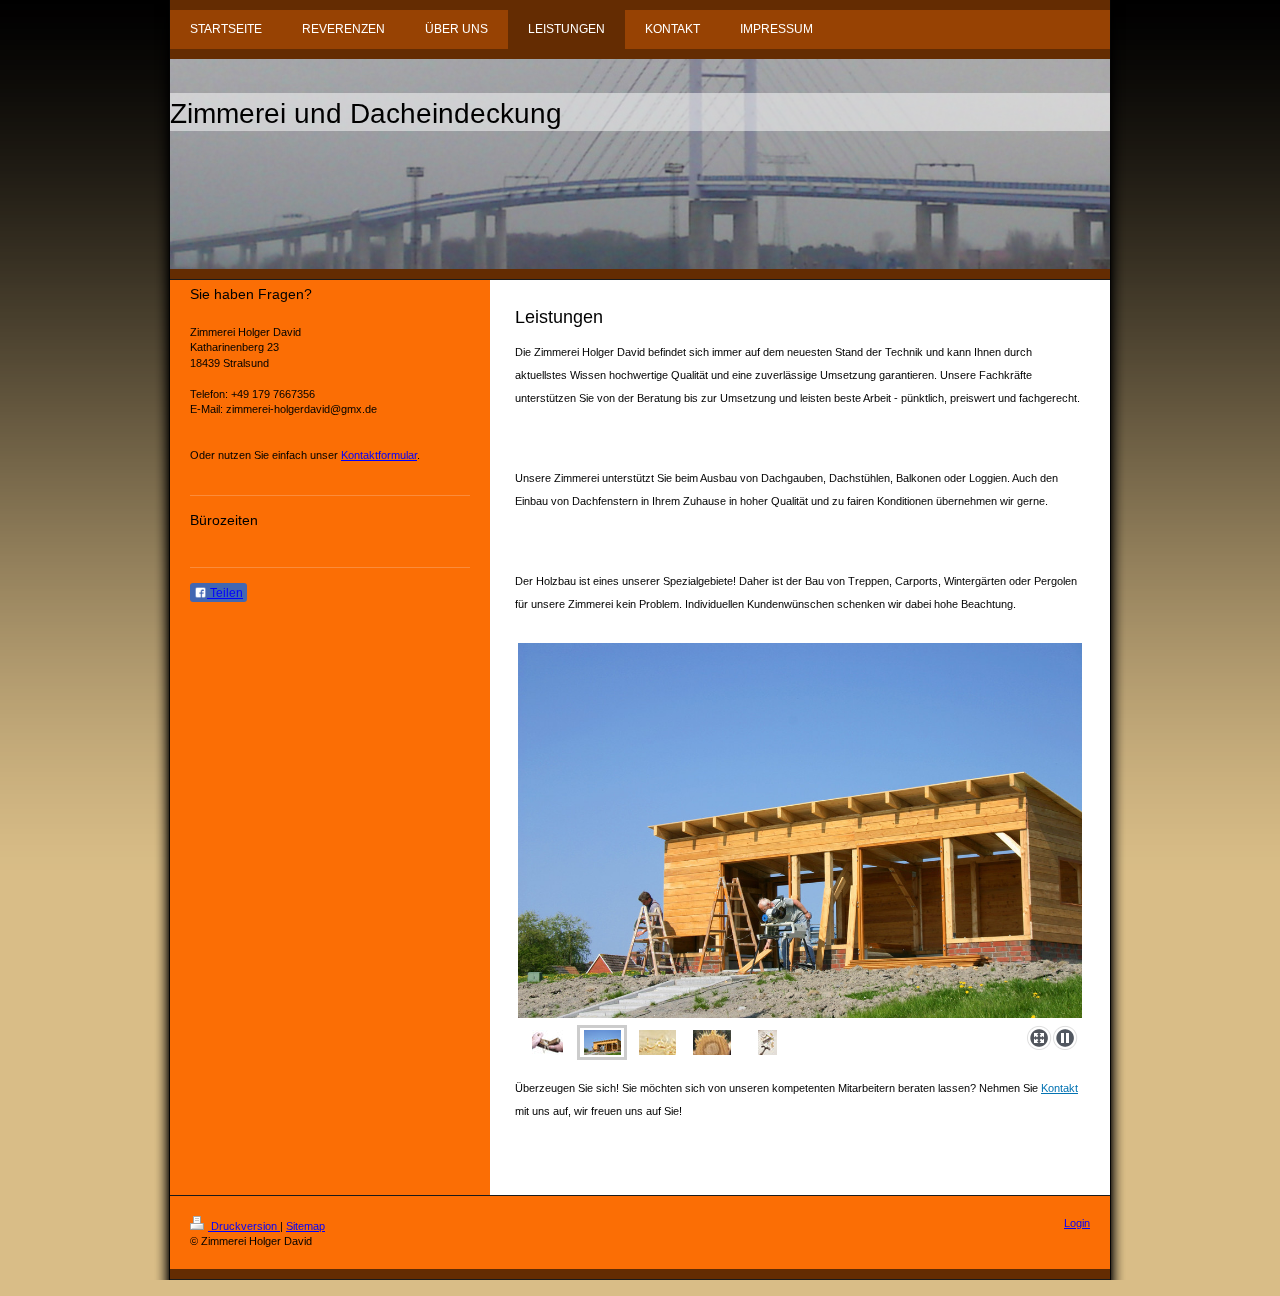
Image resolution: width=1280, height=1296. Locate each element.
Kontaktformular (379, 455)
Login (1077, 1223)
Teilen (225, 593)
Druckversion (244, 1226)
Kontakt (1059, 1088)
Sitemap (305, 1226)
